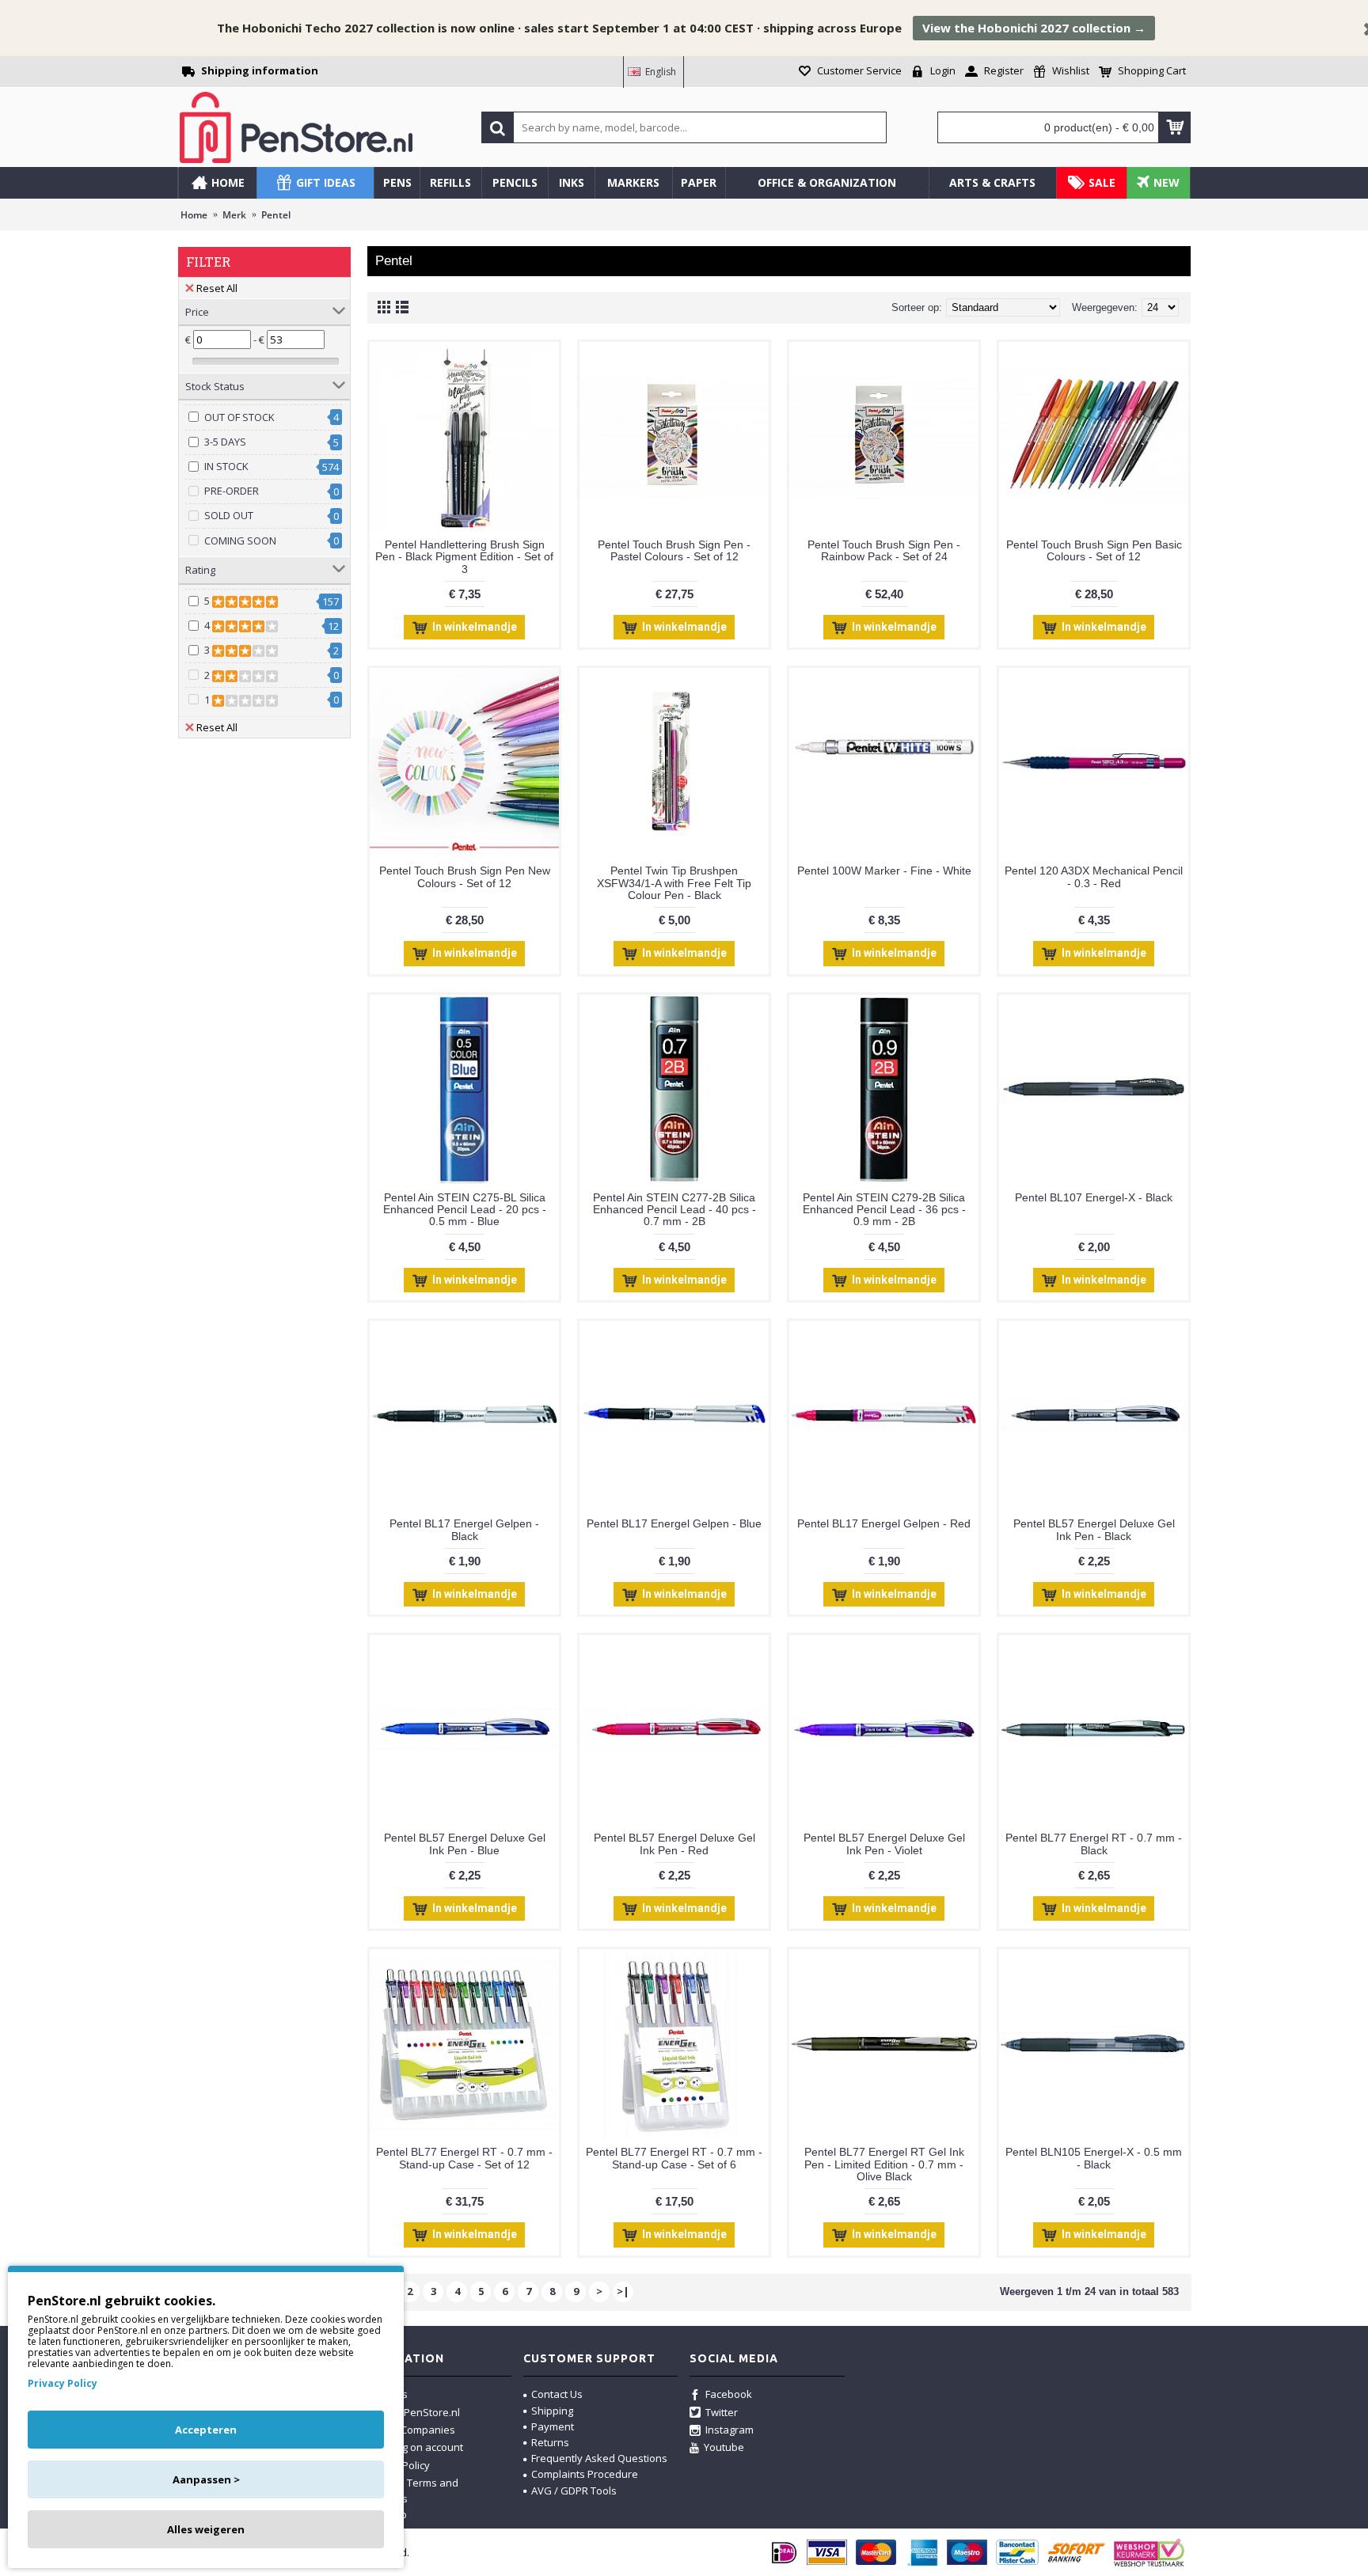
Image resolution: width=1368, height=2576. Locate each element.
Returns (550, 2442)
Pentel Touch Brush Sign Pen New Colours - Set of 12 (465, 876)
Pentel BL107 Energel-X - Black (1094, 1197)
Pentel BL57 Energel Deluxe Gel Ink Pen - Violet (884, 1844)
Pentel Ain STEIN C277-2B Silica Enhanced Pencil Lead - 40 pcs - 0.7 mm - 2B (674, 1210)
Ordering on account (414, 2447)
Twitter (722, 2412)
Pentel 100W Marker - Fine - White (884, 871)
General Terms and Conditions (407, 2491)
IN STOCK (226, 466)
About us (386, 2394)
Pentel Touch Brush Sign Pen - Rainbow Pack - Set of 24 (884, 550)
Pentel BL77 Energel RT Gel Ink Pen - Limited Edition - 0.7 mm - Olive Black (884, 2164)
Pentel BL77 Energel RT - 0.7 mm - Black (1094, 1844)
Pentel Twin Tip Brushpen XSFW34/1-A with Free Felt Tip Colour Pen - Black (674, 883)
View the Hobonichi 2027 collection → (1034, 28)
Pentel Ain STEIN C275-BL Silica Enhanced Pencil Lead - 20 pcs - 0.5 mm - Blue (465, 1210)
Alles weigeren (206, 2529)
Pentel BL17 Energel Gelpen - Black (464, 1529)
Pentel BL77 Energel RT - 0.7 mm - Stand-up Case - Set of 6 (674, 2158)
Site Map (386, 2514)
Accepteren (206, 2430)
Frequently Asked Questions (599, 2458)
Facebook (729, 2394)
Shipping (552, 2411)
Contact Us (557, 2394)
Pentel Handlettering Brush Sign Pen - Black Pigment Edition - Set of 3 (464, 557)
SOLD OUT (229, 515)
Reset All (217, 288)
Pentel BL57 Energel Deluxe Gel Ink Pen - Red (674, 1844)
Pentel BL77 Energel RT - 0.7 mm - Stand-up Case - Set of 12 (464, 2158)
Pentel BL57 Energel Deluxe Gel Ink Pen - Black (1094, 1529)
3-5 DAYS (225, 442)
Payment (553, 2426)
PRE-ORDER (232, 491)
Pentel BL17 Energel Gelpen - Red (884, 1523)
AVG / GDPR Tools (574, 2491)
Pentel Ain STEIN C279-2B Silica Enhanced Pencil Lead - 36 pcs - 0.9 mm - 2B (884, 1210)
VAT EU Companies (410, 2430)
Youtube (724, 2447)
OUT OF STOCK (239, 417)
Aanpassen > (206, 2479)
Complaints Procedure (585, 2474)
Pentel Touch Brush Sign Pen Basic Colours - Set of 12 (1094, 550)
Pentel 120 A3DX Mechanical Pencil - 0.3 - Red (1094, 876)
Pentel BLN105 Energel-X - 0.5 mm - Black (1094, 2158)
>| (623, 2291)
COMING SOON (240, 541)
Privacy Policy (63, 2384)
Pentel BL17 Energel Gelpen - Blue (674, 1523)
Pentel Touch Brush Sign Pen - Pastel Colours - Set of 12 (674, 550)
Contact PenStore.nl (412, 2412)
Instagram (730, 2430)
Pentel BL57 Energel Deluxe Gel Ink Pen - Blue (465, 1844)
